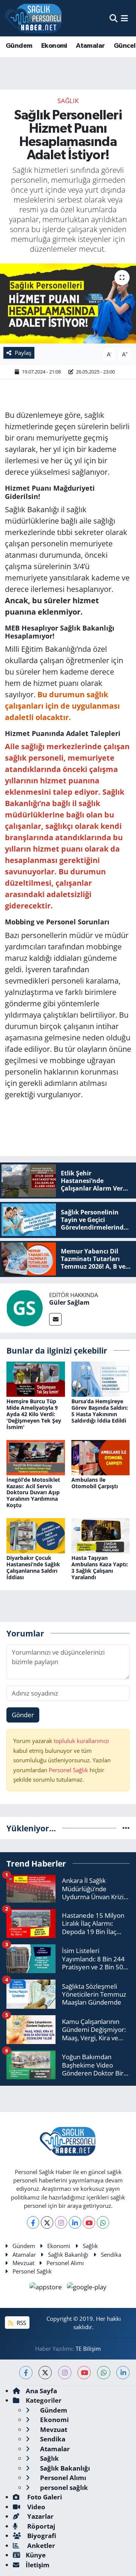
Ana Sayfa (41, 2391)
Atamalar (90, 46)
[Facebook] (33, 2222)
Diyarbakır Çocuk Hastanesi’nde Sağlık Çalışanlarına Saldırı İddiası (33, 1567)
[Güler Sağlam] (25, 1307)
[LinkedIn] (75, 2222)
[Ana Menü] (124, 18)
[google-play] (87, 2288)
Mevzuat (23, 2263)
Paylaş (23, 353)
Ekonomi (54, 46)
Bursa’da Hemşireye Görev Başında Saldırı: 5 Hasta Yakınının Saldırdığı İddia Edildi (100, 1411)
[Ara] (114, 18)
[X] (47, 2222)
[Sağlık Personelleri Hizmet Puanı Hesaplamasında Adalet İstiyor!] (68, 304)
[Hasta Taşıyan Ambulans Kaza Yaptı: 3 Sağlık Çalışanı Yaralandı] (101, 1535)
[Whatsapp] (103, 2222)
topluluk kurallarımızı (81, 1741)
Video (36, 2507)
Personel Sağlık (68, 1770)
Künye (36, 2555)
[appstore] (47, 2288)
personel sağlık (63, 2487)
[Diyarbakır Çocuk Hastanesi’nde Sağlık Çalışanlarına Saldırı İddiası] (36, 1535)
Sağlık (68, 101)
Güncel (124, 46)
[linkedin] (123, 2373)
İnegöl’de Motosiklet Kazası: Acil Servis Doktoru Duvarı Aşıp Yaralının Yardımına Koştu (33, 1492)
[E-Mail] (55, 1319)
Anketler (40, 2545)
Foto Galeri (44, 2497)
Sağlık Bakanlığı (68, 2254)
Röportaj (40, 2526)
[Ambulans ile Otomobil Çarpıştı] (101, 1457)
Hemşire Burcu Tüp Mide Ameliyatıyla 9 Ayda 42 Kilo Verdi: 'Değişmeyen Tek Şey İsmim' (34, 1414)
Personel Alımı (65, 2263)
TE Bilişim (88, 2349)
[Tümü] (126, 1828)
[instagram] (65, 2373)
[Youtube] (89, 2222)
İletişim (38, 2565)
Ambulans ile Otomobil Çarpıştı (95, 1483)
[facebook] (26, 2373)
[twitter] (45, 2373)
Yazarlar (40, 2516)
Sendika (111, 2254)
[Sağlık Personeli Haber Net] (33, 18)
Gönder (23, 1715)
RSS (21, 2323)
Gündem (19, 46)
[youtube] (84, 2373)
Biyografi (41, 2536)
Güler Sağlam (69, 1302)
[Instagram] (61, 2222)
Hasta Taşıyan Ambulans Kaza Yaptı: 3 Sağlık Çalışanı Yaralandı (100, 1567)
